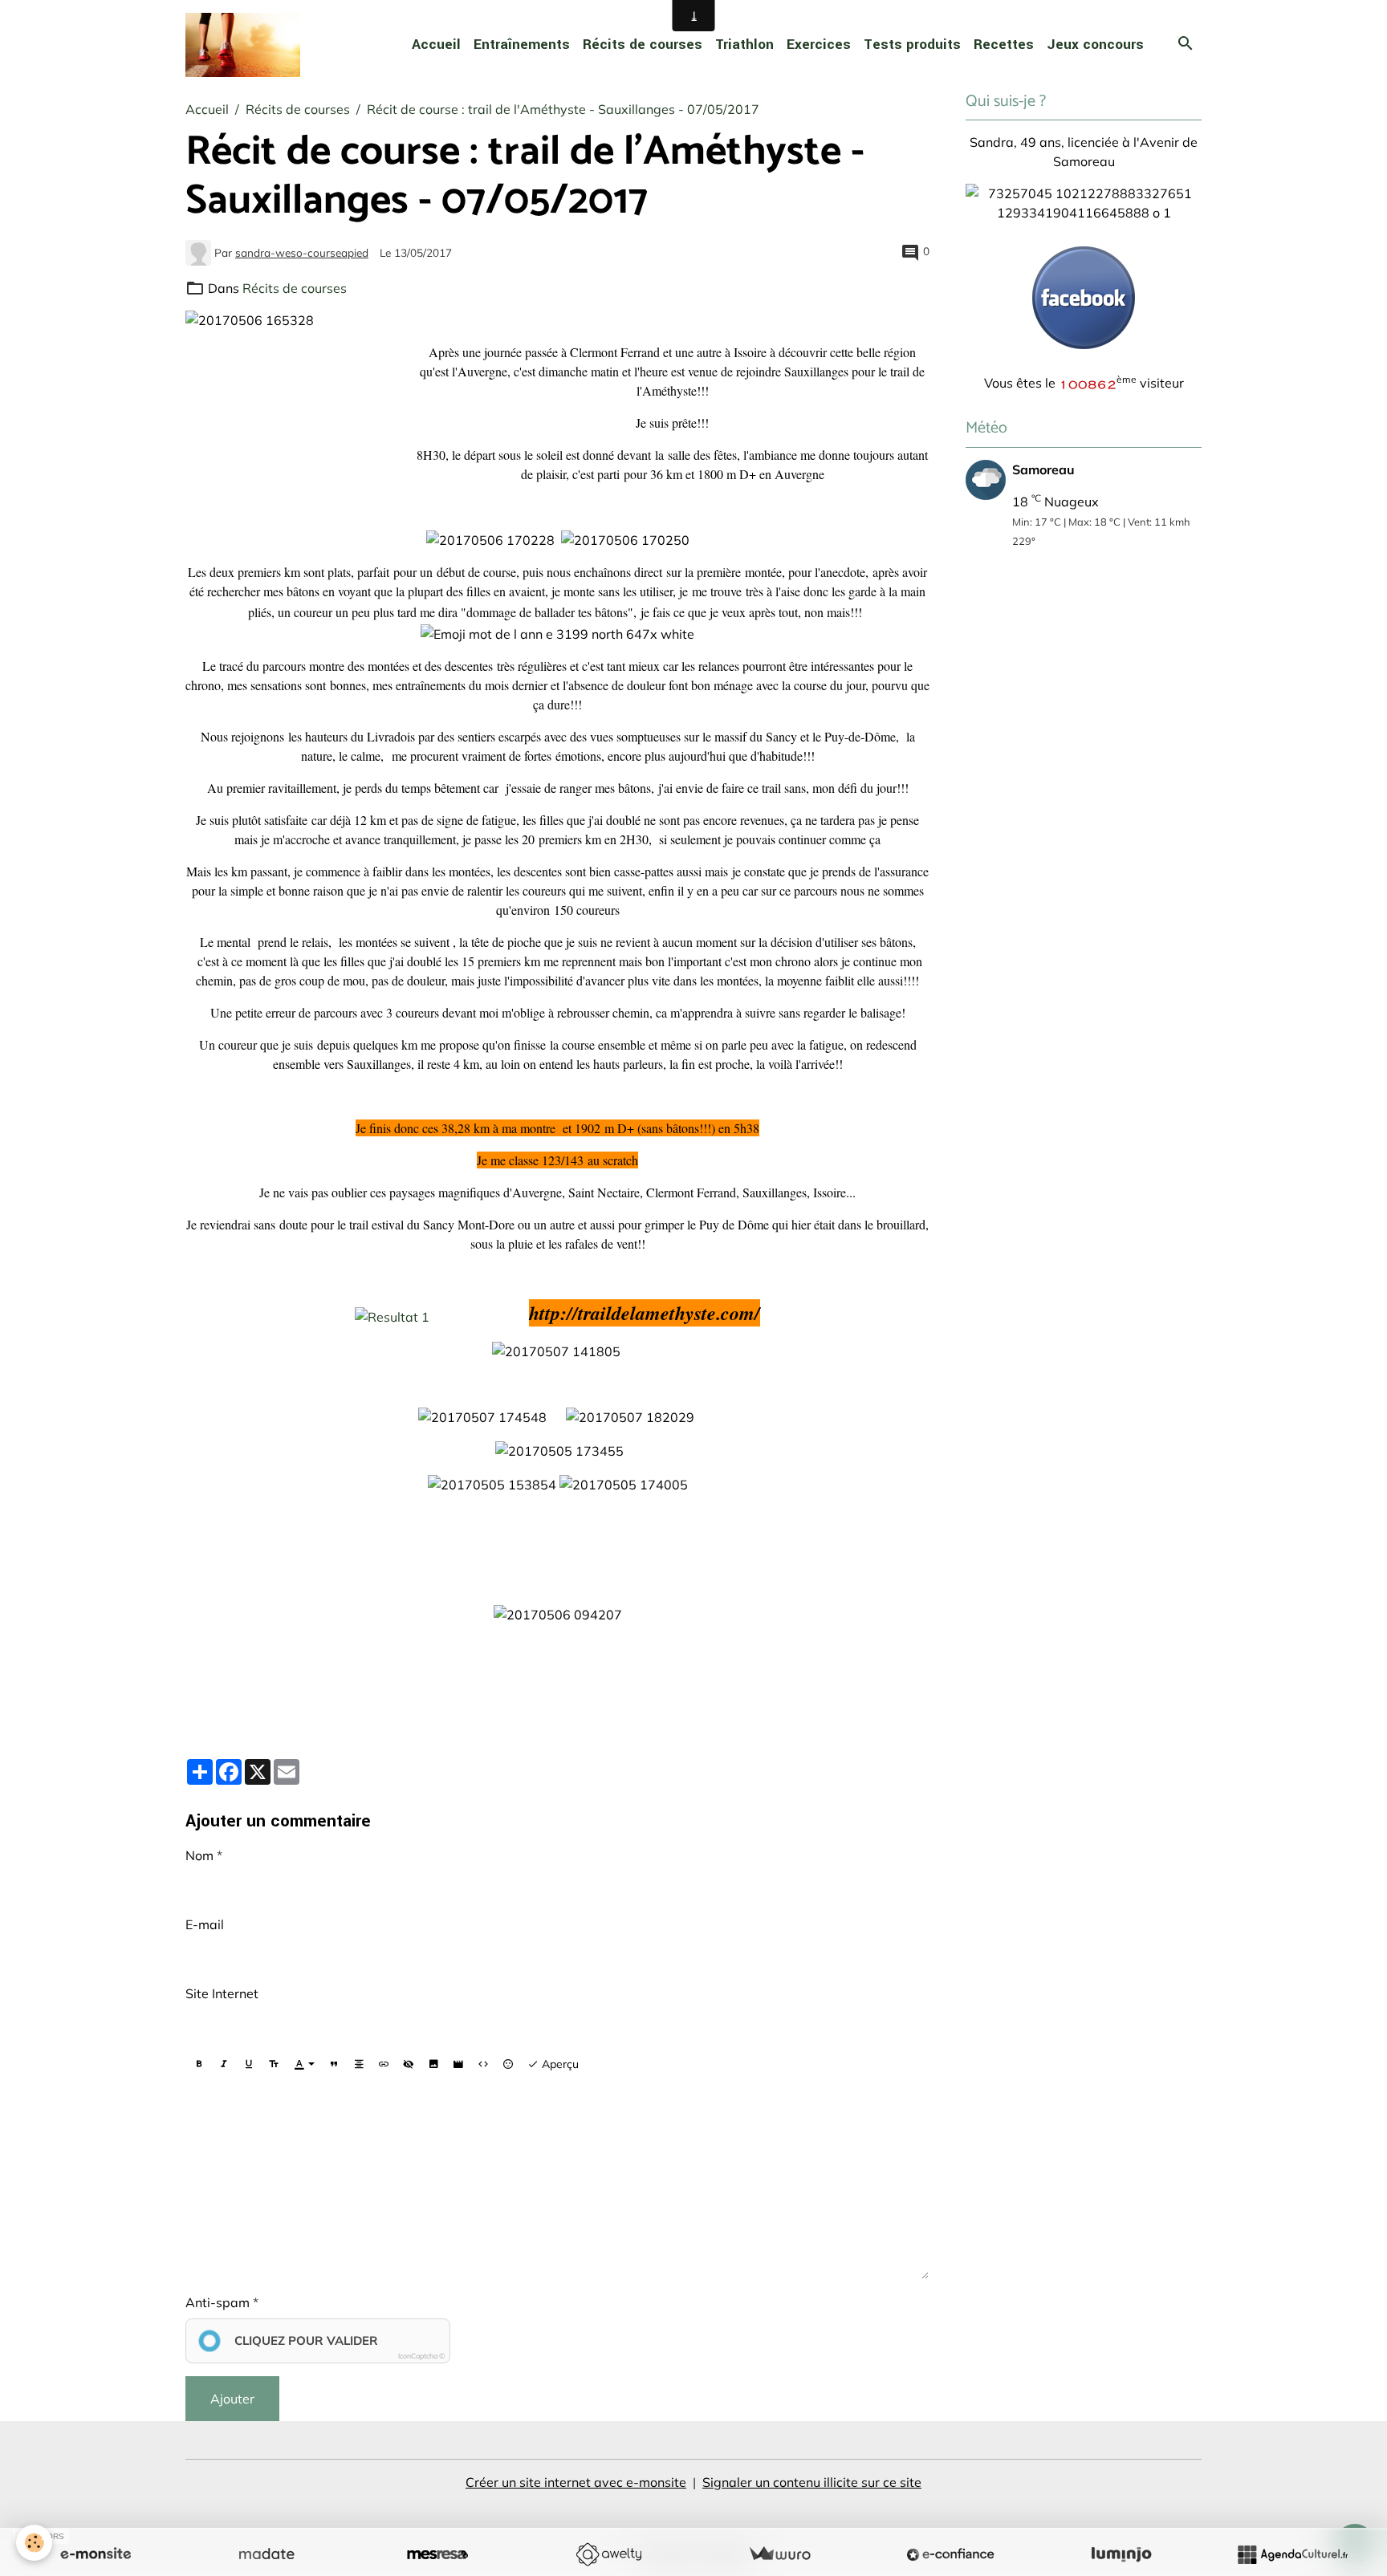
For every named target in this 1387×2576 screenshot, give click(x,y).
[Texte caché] (409, 2065)
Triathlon (744, 45)
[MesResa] (437, 2554)
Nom (199, 1855)
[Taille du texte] (274, 2065)
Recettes (1004, 45)
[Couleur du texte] (304, 2065)
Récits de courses (643, 45)
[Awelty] (608, 2554)
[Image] (433, 2065)
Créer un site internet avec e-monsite (576, 2482)
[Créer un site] (96, 2554)
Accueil (436, 45)
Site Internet (222, 1993)
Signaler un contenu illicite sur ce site (812, 2482)
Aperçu (559, 2064)
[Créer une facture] (779, 2554)
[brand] (246, 45)
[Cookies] (34, 2543)
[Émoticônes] (508, 2065)
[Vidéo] (458, 2065)
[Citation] (334, 2065)
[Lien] (384, 2065)
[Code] (483, 2065)
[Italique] (224, 2065)
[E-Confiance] (950, 2554)
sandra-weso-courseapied (302, 252)
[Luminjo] (1121, 2554)
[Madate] (266, 2554)
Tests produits (912, 45)
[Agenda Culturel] (1292, 2554)
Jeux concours (1095, 45)
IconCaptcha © (421, 2356)
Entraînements (522, 45)
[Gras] (199, 2065)
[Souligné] (249, 2065)
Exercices (819, 45)
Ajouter (232, 2399)
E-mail (205, 1924)
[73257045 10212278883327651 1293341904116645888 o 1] (1084, 201)
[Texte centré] (359, 2065)
